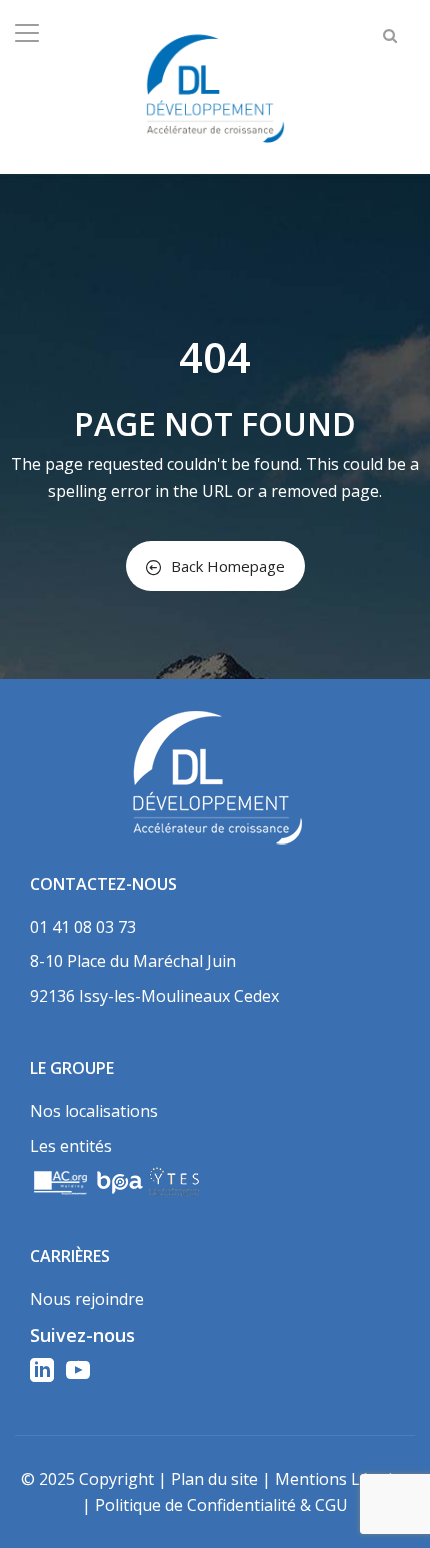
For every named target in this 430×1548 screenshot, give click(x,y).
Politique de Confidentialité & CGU (221, 1505)
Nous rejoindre (87, 1299)
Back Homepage (228, 566)
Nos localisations (94, 1111)
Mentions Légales (342, 1479)
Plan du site (214, 1479)
